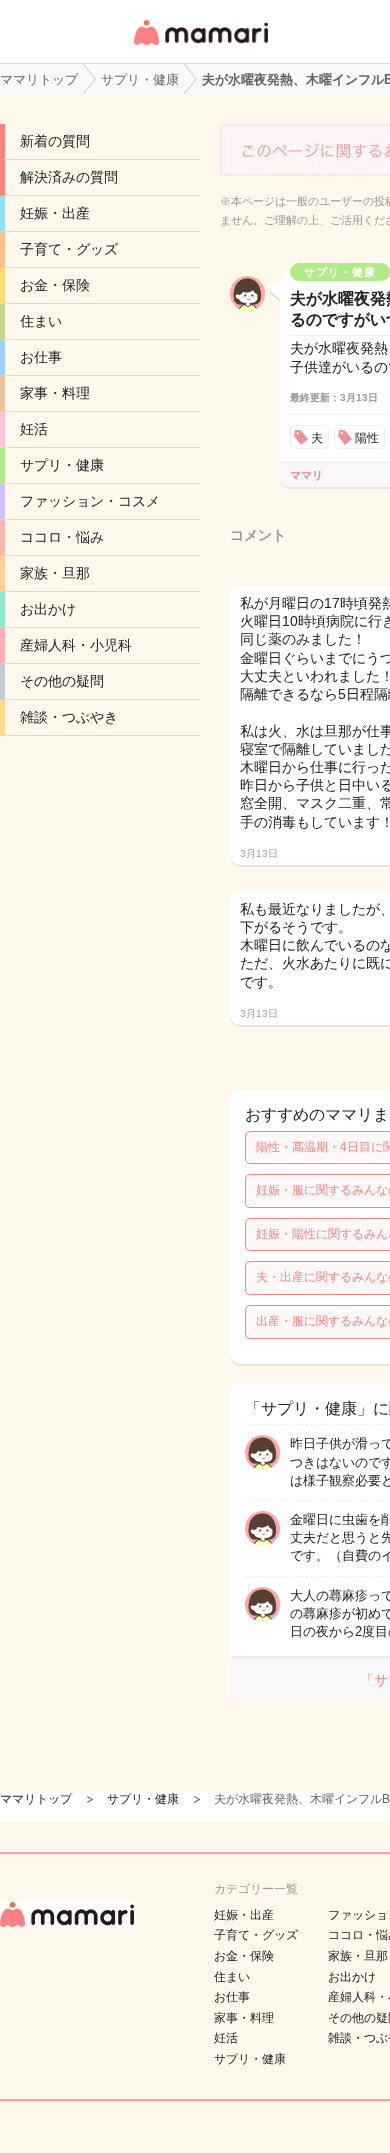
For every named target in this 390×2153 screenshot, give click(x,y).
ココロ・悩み (62, 537)
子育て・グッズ (69, 249)
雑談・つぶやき (69, 717)
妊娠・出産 (55, 213)
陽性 (367, 438)
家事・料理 (55, 393)
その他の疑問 (62, 681)
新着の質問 (55, 141)
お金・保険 (55, 285)
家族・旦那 (55, 573)
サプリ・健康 (62, 465)
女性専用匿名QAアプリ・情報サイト (200, 46)
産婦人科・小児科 (76, 645)
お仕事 (41, 357)
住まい (41, 321)
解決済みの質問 (69, 177)
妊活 (34, 429)
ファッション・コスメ (90, 501)
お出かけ (48, 609)
